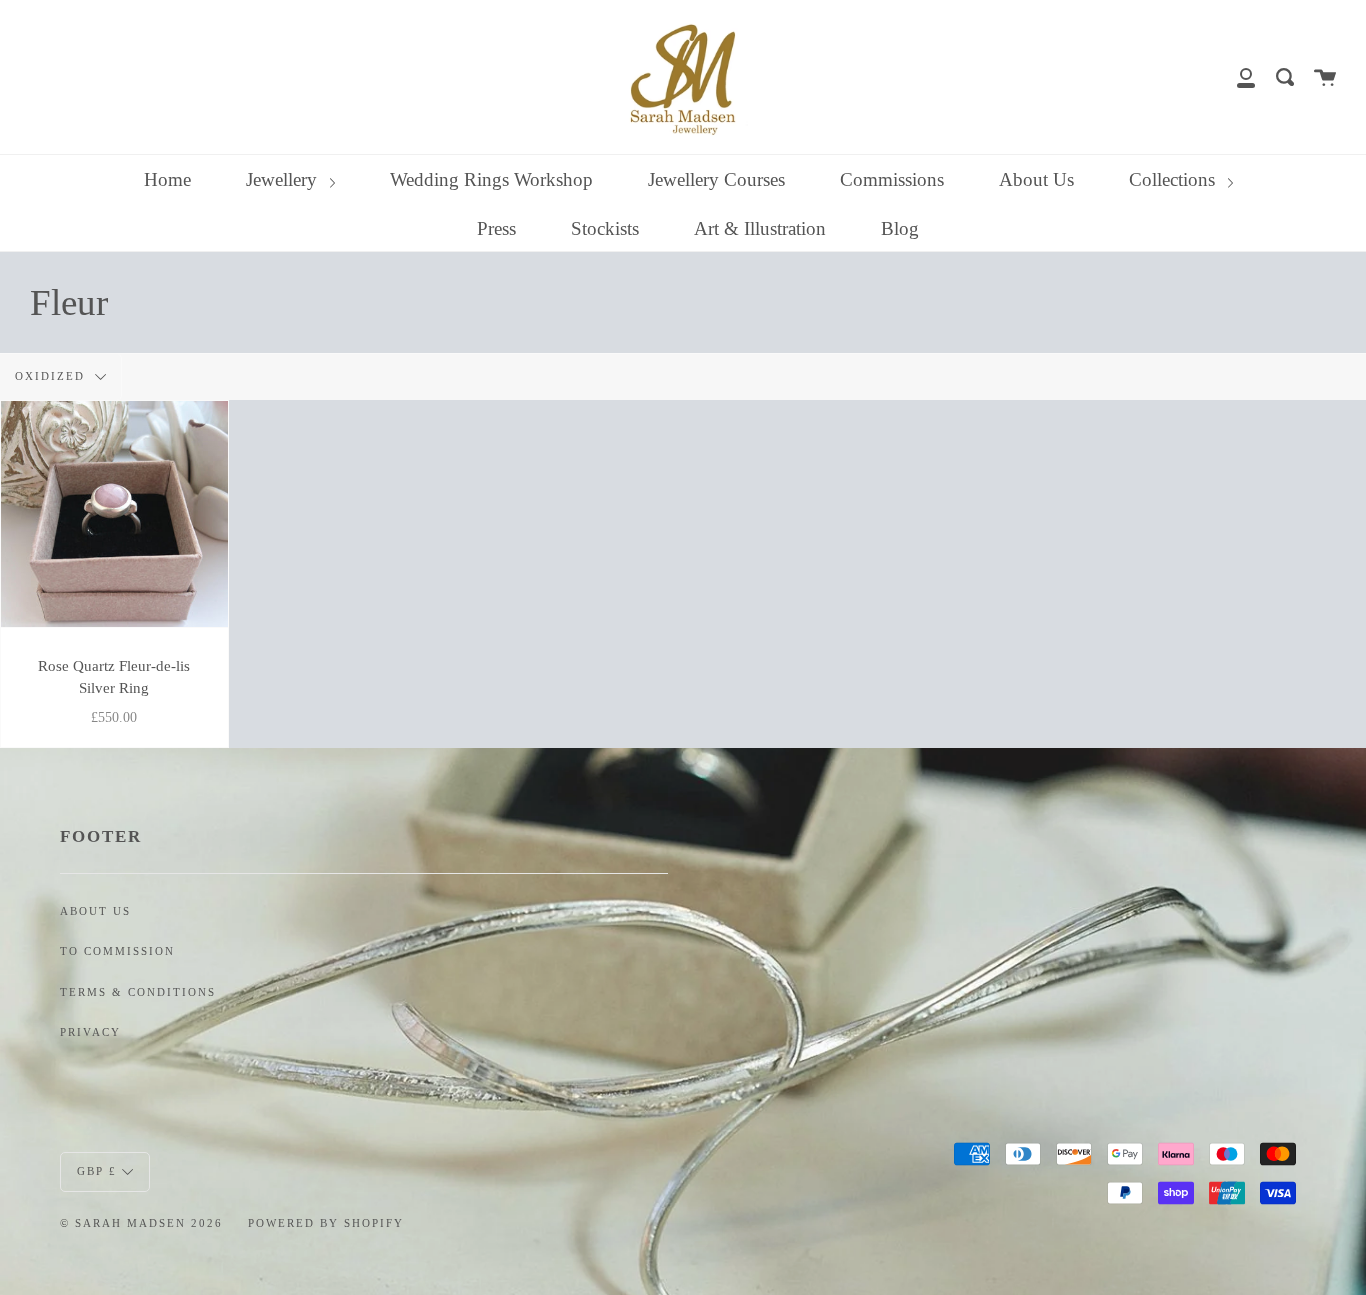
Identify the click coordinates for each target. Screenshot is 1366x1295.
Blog (900, 228)
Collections (1174, 179)
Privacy (90, 1032)
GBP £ (97, 1170)
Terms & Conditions (138, 992)
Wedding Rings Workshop (491, 179)
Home (167, 179)
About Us (1036, 179)
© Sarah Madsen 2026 (141, 1223)
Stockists (605, 228)
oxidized (52, 376)
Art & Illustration (760, 228)
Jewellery (284, 179)
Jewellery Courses (716, 179)
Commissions (892, 179)
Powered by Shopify (326, 1223)
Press (496, 228)
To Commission (117, 951)
